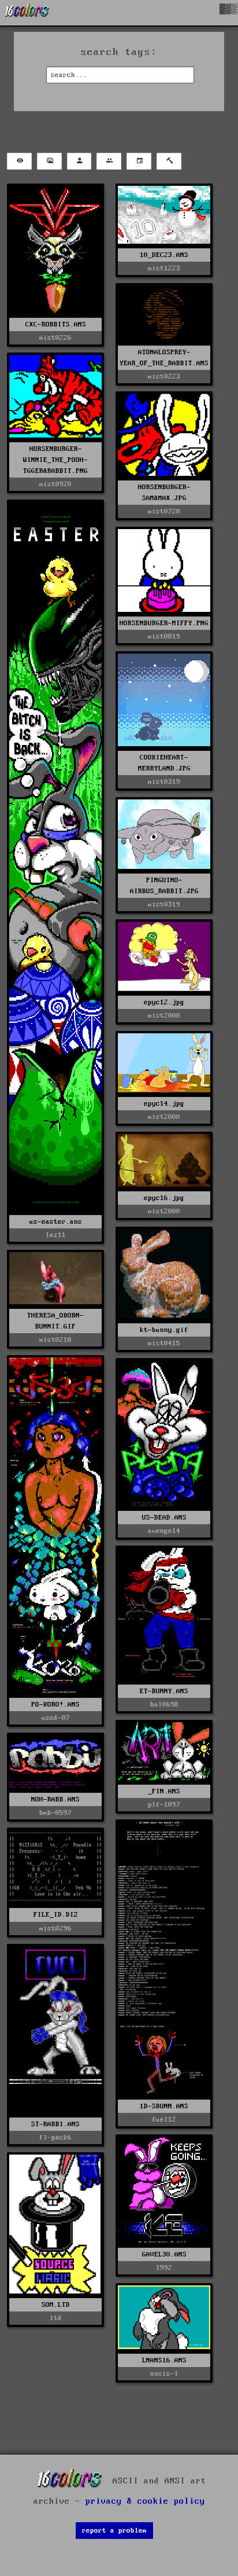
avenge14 (164, 1531)
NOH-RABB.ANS (55, 1799)
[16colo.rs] (27, 13)
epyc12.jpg (164, 1002)
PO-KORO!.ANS (55, 1705)
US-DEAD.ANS (164, 1518)
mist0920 (55, 484)
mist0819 (164, 636)
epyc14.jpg (164, 1104)
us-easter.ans (56, 1222)
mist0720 (164, 511)
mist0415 (164, 1343)
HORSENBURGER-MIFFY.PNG (164, 623)
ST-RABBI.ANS (55, 2124)
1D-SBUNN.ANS (164, 2106)
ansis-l (164, 2374)
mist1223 (164, 268)
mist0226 (55, 338)
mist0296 (55, 1929)
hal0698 (164, 1705)
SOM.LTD (56, 2305)
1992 (164, 2268)
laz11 (56, 1235)
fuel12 (164, 2120)
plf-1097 (164, 1805)
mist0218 (55, 1340)
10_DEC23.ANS (164, 255)
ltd (56, 2318)
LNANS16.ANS (164, 2360)
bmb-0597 (55, 1813)
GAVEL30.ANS (164, 2254)
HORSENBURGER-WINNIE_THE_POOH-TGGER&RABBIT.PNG (55, 460)
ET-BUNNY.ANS (164, 1691)
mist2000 (164, 1016)
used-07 (56, 1718)
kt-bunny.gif (164, 1330)
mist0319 (164, 782)
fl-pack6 (55, 2138)
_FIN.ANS (164, 1791)
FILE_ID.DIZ (56, 1915)
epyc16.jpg (164, 1198)
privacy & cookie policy (145, 2501)
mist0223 (164, 377)
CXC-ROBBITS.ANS (56, 324)
